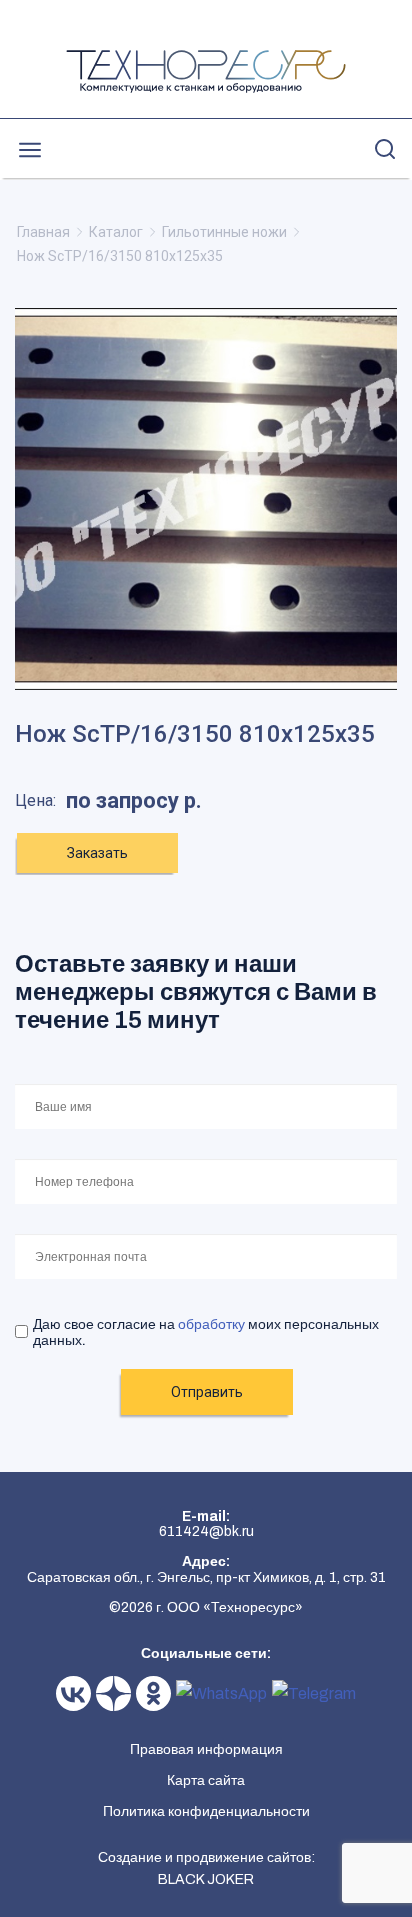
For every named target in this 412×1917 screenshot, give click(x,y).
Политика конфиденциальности (206, 1811)
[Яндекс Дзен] (116, 1693)
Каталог (116, 232)
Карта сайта (206, 1780)
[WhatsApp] (224, 1693)
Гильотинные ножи (224, 232)
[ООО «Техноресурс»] (206, 71)
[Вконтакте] (76, 1693)
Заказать (97, 853)
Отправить (207, 1392)
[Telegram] (314, 1693)
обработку (211, 1324)
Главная (43, 232)
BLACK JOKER (206, 1879)
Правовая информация (206, 1749)
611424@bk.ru (206, 1531)
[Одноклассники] (156, 1693)
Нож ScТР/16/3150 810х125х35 (120, 256)
